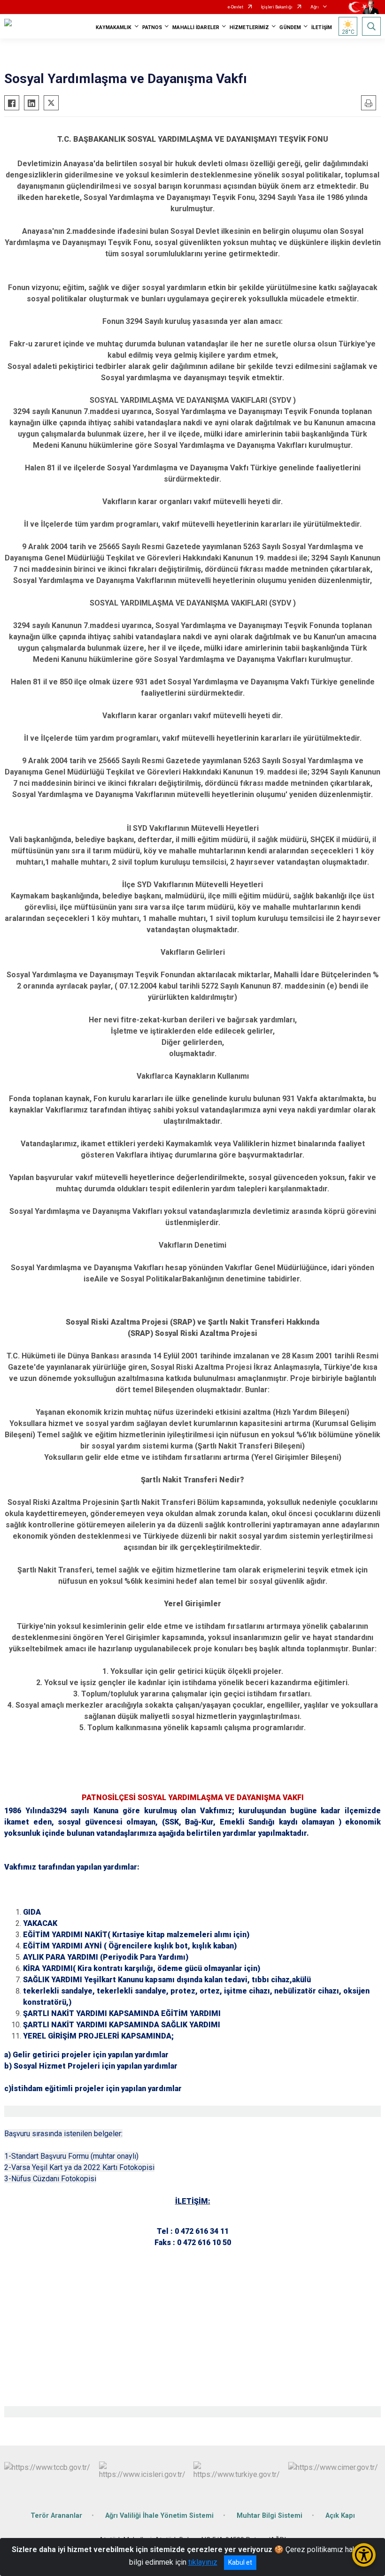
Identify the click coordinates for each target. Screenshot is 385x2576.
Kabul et (240, 2562)
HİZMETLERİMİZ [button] (249, 27)
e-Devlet (235, 7)
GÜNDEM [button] (290, 27)
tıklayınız (203, 2562)
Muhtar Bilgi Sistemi (269, 2516)
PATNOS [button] (152, 27)
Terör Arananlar (56, 2516)
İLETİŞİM (322, 27)
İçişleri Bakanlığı (277, 7)
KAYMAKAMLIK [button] (114, 27)
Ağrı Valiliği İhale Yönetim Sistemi (159, 2516)
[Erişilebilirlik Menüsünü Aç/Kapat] (364, 2555)
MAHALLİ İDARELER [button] (196, 27)
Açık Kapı (340, 2516)
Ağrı (315, 7)
